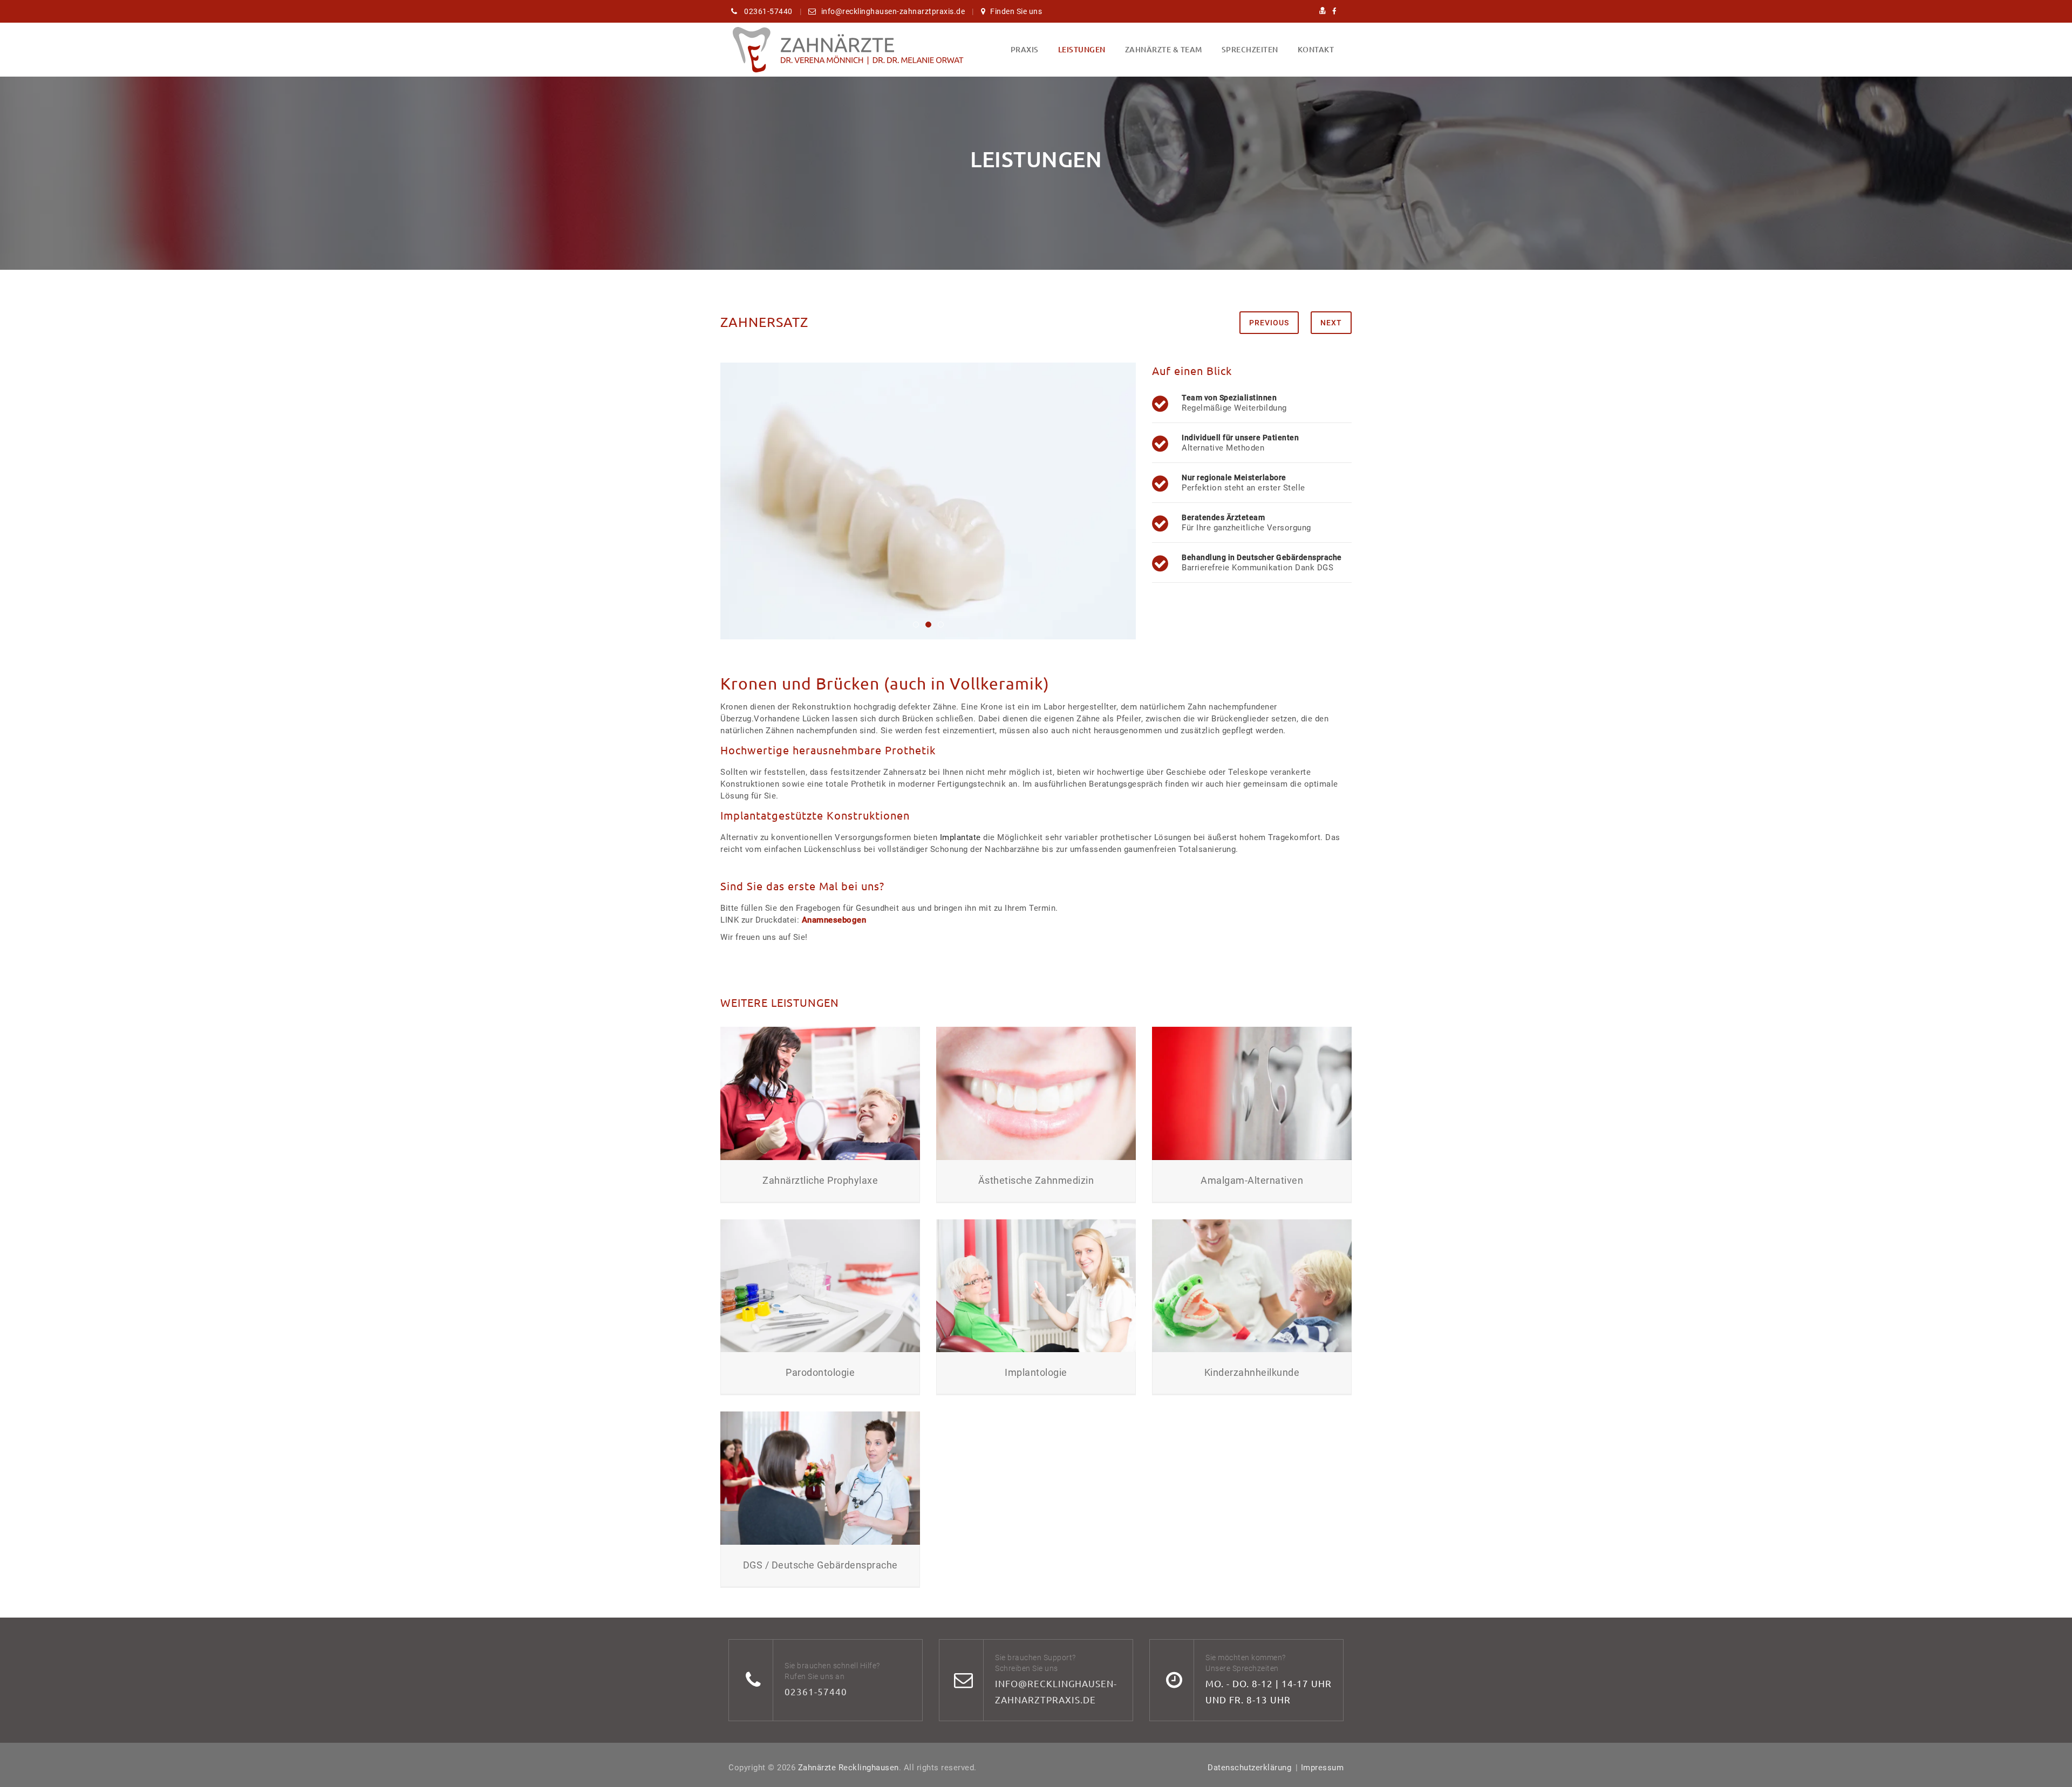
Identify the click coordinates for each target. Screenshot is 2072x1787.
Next (1331, 323)
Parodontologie (820, 1372)
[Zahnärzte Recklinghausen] (847, 50)
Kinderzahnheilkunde (1252, 1372)
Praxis (1025, 49)
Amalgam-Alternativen (1252, 1180)
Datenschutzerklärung (1249, 1768)
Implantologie (1036, 1372)
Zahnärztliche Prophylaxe (820, 1180)
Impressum (1323, 1768)
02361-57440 (816, 1691)
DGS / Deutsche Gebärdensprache (820, 1565)
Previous (1269, 323)
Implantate (960, 837)
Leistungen (1082, 49)
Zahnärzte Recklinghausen (848, 1768)
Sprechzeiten (1250, 49)
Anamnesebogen (834, 920)
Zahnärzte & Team (1164, 49)
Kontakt (1316, 49)
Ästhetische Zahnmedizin (1036, 1180)
